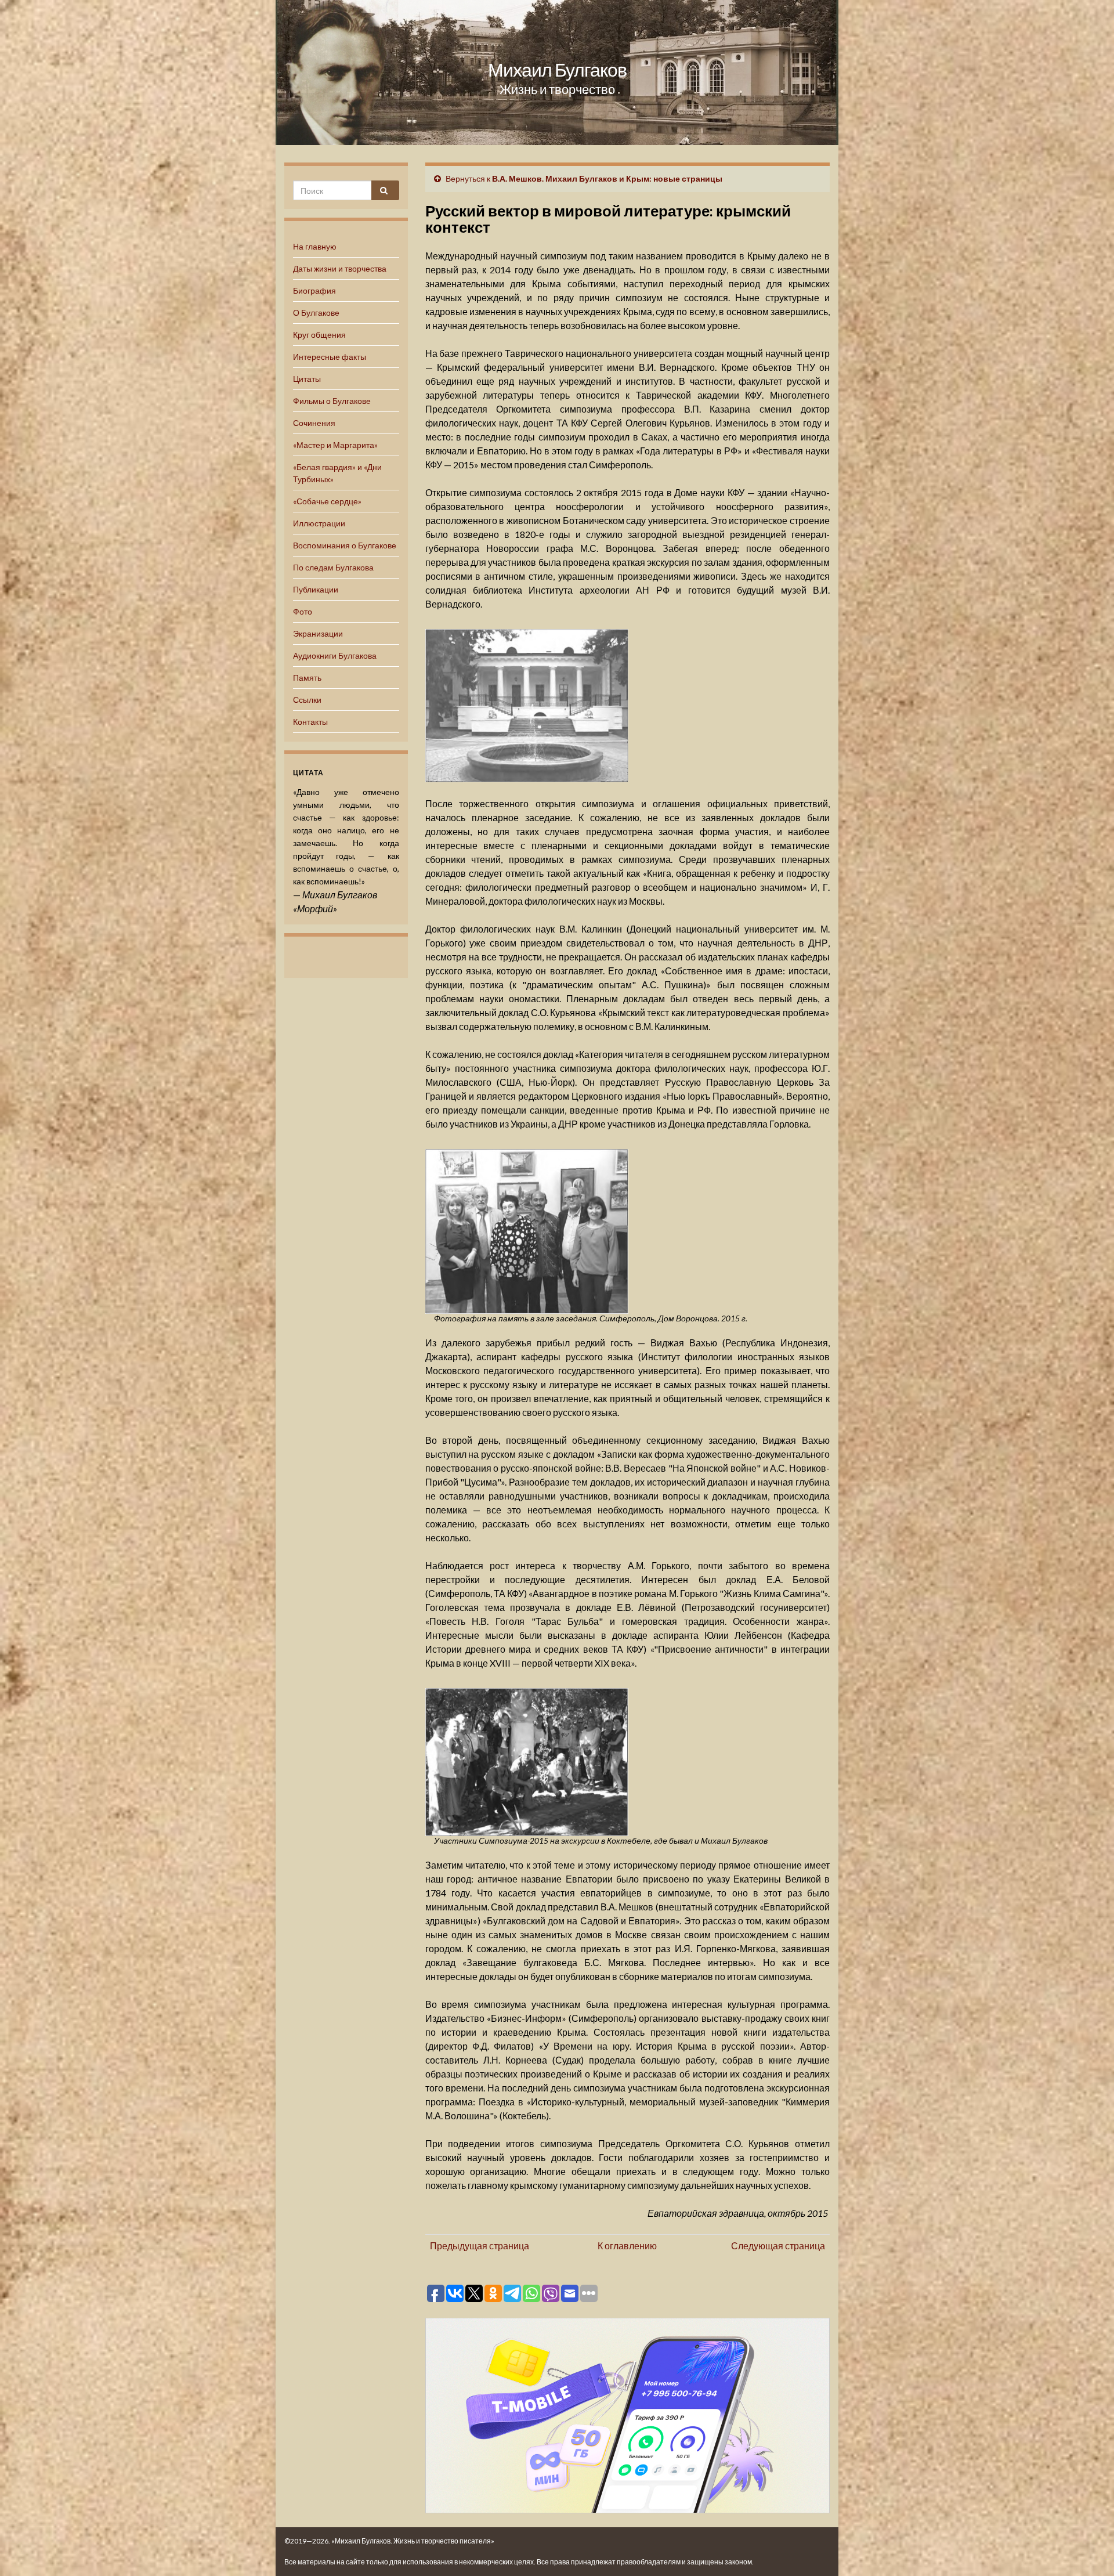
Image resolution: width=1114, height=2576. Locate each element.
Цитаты (307, 379)
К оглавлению (627, 2246)
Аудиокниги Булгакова (335, 655)
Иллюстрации (319, 523)
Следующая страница (778, 2246)
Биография (314, 290)
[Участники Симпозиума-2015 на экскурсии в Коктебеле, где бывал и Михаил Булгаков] (527, 1760)
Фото (303, 611)
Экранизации (318, 633)
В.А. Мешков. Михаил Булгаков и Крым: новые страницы (607, 178)
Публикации (316, 589)
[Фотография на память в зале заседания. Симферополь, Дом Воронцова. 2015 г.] (527, 1230)
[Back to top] (1088, 2550)
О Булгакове (316, 312)
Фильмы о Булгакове (332, 401)
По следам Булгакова (333, 567)
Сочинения (314, 423)
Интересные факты (330, 357)
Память (307, 678)
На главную (315, 246)
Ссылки (307, 700)
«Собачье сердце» (327, 501)
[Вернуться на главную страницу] (557, 73)
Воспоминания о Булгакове (345, 545)
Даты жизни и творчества (340, 268)
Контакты (310, 722)
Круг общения (319, 335)
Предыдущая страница (480, 2246)
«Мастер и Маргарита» (335, 445)
